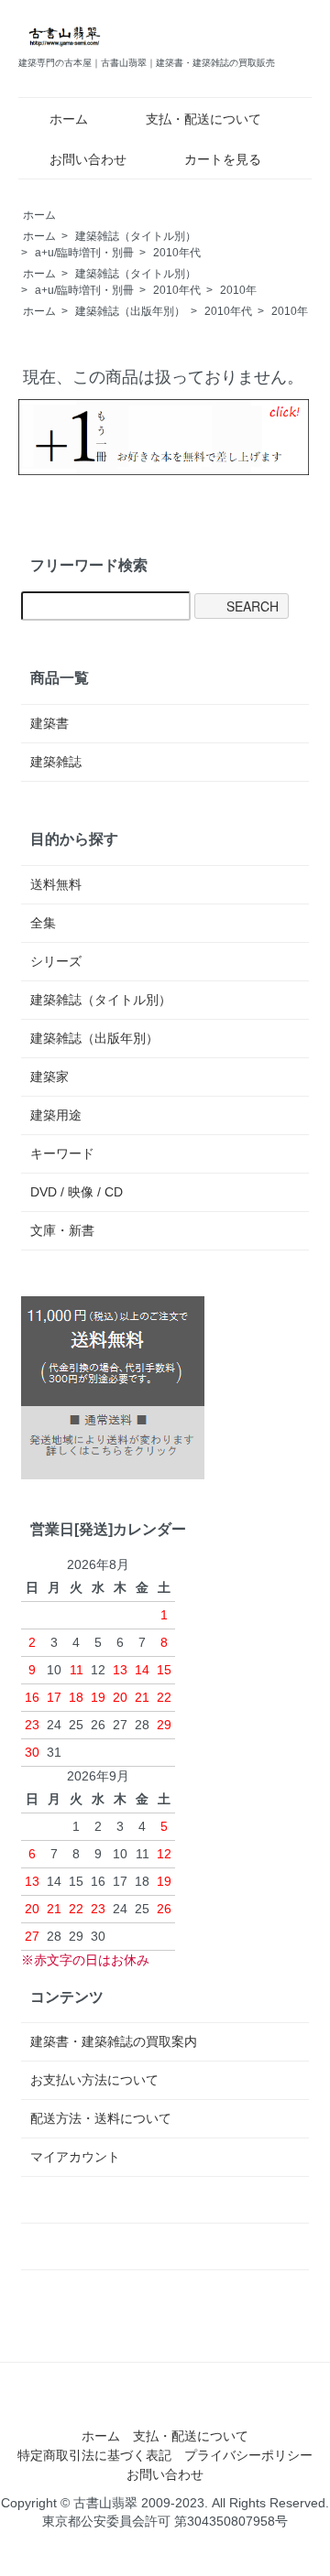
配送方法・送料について (101, 2118)
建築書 (49, 723)
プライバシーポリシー (248, 2455)
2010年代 (177, 253)
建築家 (49, 1077)
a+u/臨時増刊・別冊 (84, 253)
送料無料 (56, 884)
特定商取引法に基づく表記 (94, 2455)
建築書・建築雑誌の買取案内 (114, 2041)
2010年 (238, 290)
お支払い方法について (94, 2080)
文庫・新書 (62, 1230)
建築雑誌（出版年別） (130, 311)
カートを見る (223, 159)
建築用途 (56, 1115)
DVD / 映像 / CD (77, 1192)
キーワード (62, 1153)
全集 (43, 923)
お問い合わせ (88, 159)
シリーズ (56, 961)
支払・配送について (203, 119)
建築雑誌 (56, 762)
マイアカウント (75, 2157)
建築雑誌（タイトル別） (136, 236)
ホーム (69, 119)
